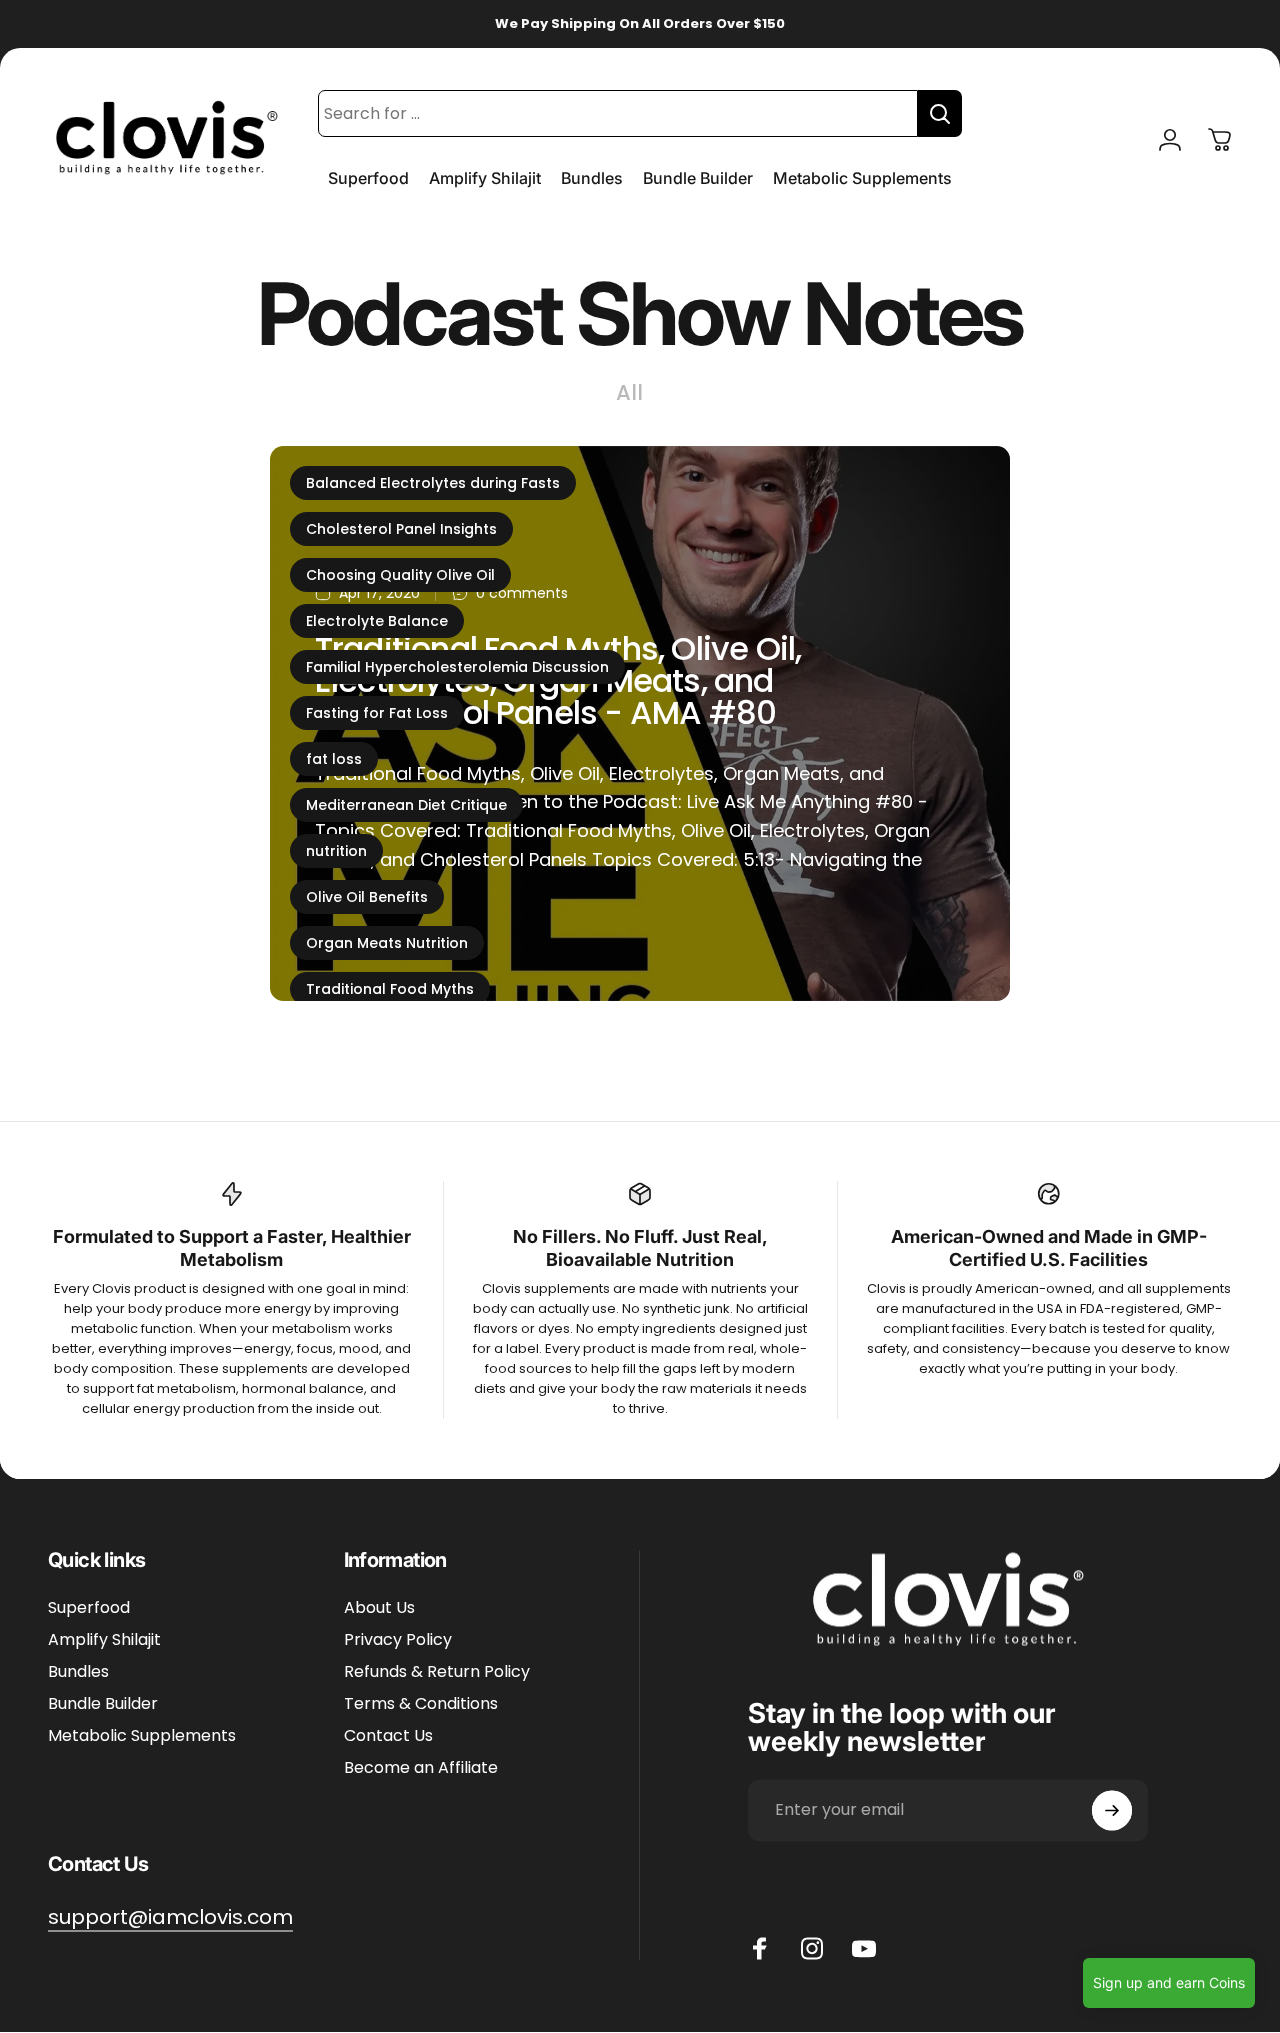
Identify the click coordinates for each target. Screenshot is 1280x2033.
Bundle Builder (103, 1705)
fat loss (334, 759)
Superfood (89, 1609)
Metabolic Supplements (142, 1737)
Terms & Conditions (421, 1705)
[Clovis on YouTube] (864, 1949)
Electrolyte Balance (377, 621)
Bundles (78, 1673)
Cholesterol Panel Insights (401, 529)
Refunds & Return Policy (437, 1673)
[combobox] (618, 113)
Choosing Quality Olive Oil (400, 575)
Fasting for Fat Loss (377, 713)
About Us (379, 1609)
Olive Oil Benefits (367, 897)
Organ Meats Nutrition (387, 943)
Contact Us (388, 1737)
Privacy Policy (398, 1641)
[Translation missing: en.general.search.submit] (940, 113)
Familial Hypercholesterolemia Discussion (457, 667)
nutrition (336, 851)
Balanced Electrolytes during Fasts (433, 483)
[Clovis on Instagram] (812, 1949)
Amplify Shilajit (104, 1641)
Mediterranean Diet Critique (406, 805)
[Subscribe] (1112, 1811)
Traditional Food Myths (390, 989)
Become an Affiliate (421, 1769)
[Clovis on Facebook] (760, 1949)
